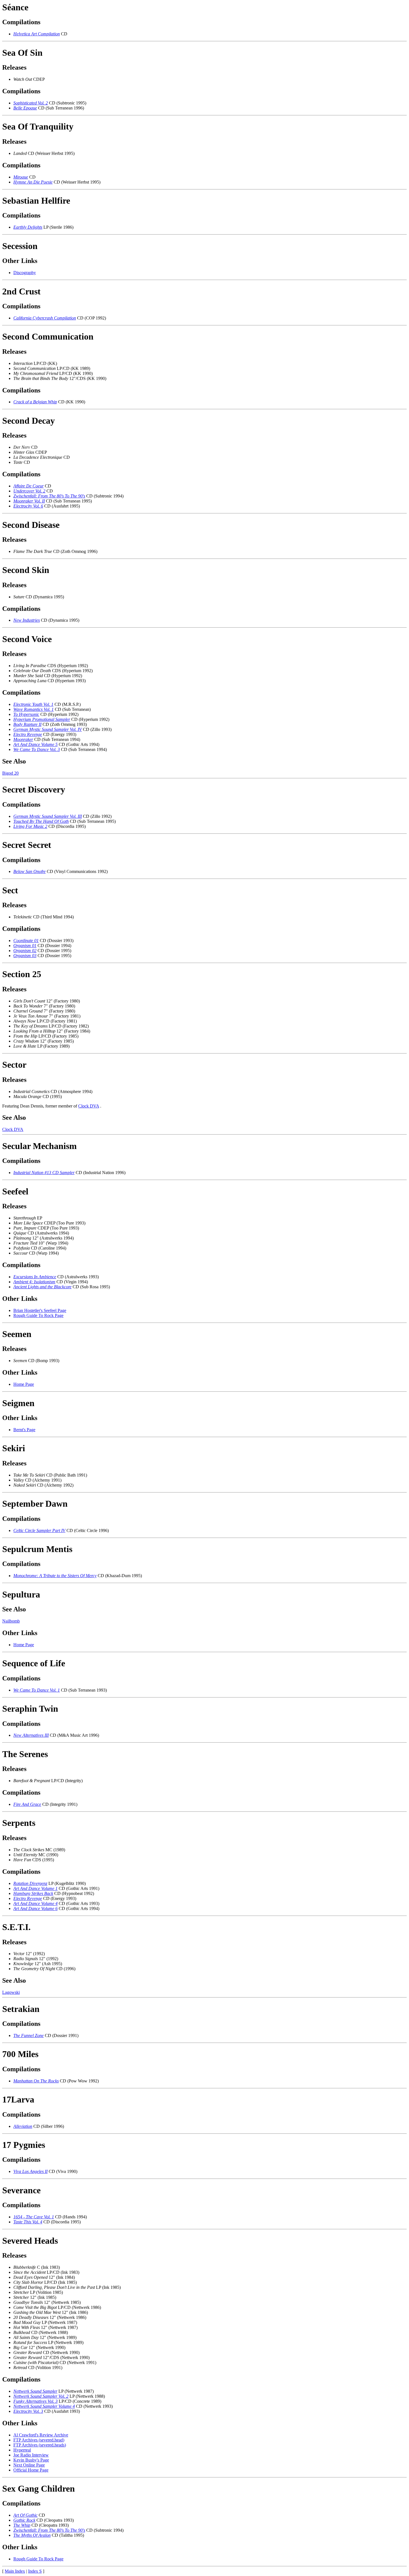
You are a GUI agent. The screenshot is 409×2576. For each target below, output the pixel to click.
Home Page (24, 1384)
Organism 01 (25, 946)
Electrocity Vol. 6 (28, 506)
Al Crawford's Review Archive (41, 2435)
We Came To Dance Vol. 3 (37, 749)
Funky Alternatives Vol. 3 (35, 2401)
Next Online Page (29, 2465)
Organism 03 (25, 956)
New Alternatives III (31, 1735)
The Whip (22, 2525)
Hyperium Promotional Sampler (42, 719)
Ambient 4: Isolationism (34, 1282)
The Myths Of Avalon (32, 2535)
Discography (25, 273)
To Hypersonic (26, 714)
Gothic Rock (24, 2520)
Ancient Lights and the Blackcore (42, 1287)
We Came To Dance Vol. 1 (37, 1690)
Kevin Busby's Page (31, 2460)
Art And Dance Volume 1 (35, 1888)
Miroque (21, 177)
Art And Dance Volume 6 (35, 1908)
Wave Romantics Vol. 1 (34, 709)
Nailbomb (11, 1621)
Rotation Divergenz (30, 1883)
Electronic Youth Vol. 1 (33, 704)
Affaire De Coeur (29, 486)
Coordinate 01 (26, 941)
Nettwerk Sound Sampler (35, 2391)
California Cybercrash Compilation (45, 318)
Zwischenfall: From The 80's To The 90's (49, 496)
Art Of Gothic (25, 2515)
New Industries (27, 620)
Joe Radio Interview (31, 2455)
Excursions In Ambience (35, 1277)
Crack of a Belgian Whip (35, 402)
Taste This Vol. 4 (28, 2222)
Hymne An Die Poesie (33, 182)
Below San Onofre (29, 871)
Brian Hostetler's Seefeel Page (40, 1310)
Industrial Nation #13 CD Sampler (44, 1173)
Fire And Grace (27, 1804)
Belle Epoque (25, 108)
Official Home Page (31, 2470)
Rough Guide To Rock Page (38, 1315)
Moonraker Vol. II (29, 501)
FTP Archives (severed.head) (39, 2440)
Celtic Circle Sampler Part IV (39, 1530)
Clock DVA (89, 1106)
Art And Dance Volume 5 (35, 744)
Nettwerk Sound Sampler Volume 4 (44, 2406)
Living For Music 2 (30, 826)
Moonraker (23, 739)
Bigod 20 (10, 773)
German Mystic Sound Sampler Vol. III (48, 816)
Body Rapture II (27, 724)
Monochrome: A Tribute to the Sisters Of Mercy (55, 1576)
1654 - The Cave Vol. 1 (34, 2217)
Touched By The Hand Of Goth (41, 821)
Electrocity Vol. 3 (28, 2411)
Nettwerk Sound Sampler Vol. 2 (41, 2396)
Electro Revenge (28, 734)
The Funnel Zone (29, 2035)
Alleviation (23, 2126)
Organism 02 (25, 951)
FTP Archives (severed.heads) (40, 2445)
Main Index (15, 2571)
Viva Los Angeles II (30, 2171)
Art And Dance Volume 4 (35, 1903)
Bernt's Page (24, 1430)
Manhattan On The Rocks (36, 2081)
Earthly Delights (28, 227)
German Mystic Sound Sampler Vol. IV (48, 729)
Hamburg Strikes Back (33, 1893)
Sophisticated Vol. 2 (31, 103)
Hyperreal (22, 2450)
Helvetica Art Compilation (37, 34)
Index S (35, 2571)
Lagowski (11, 1992)
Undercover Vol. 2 (29, 491)
